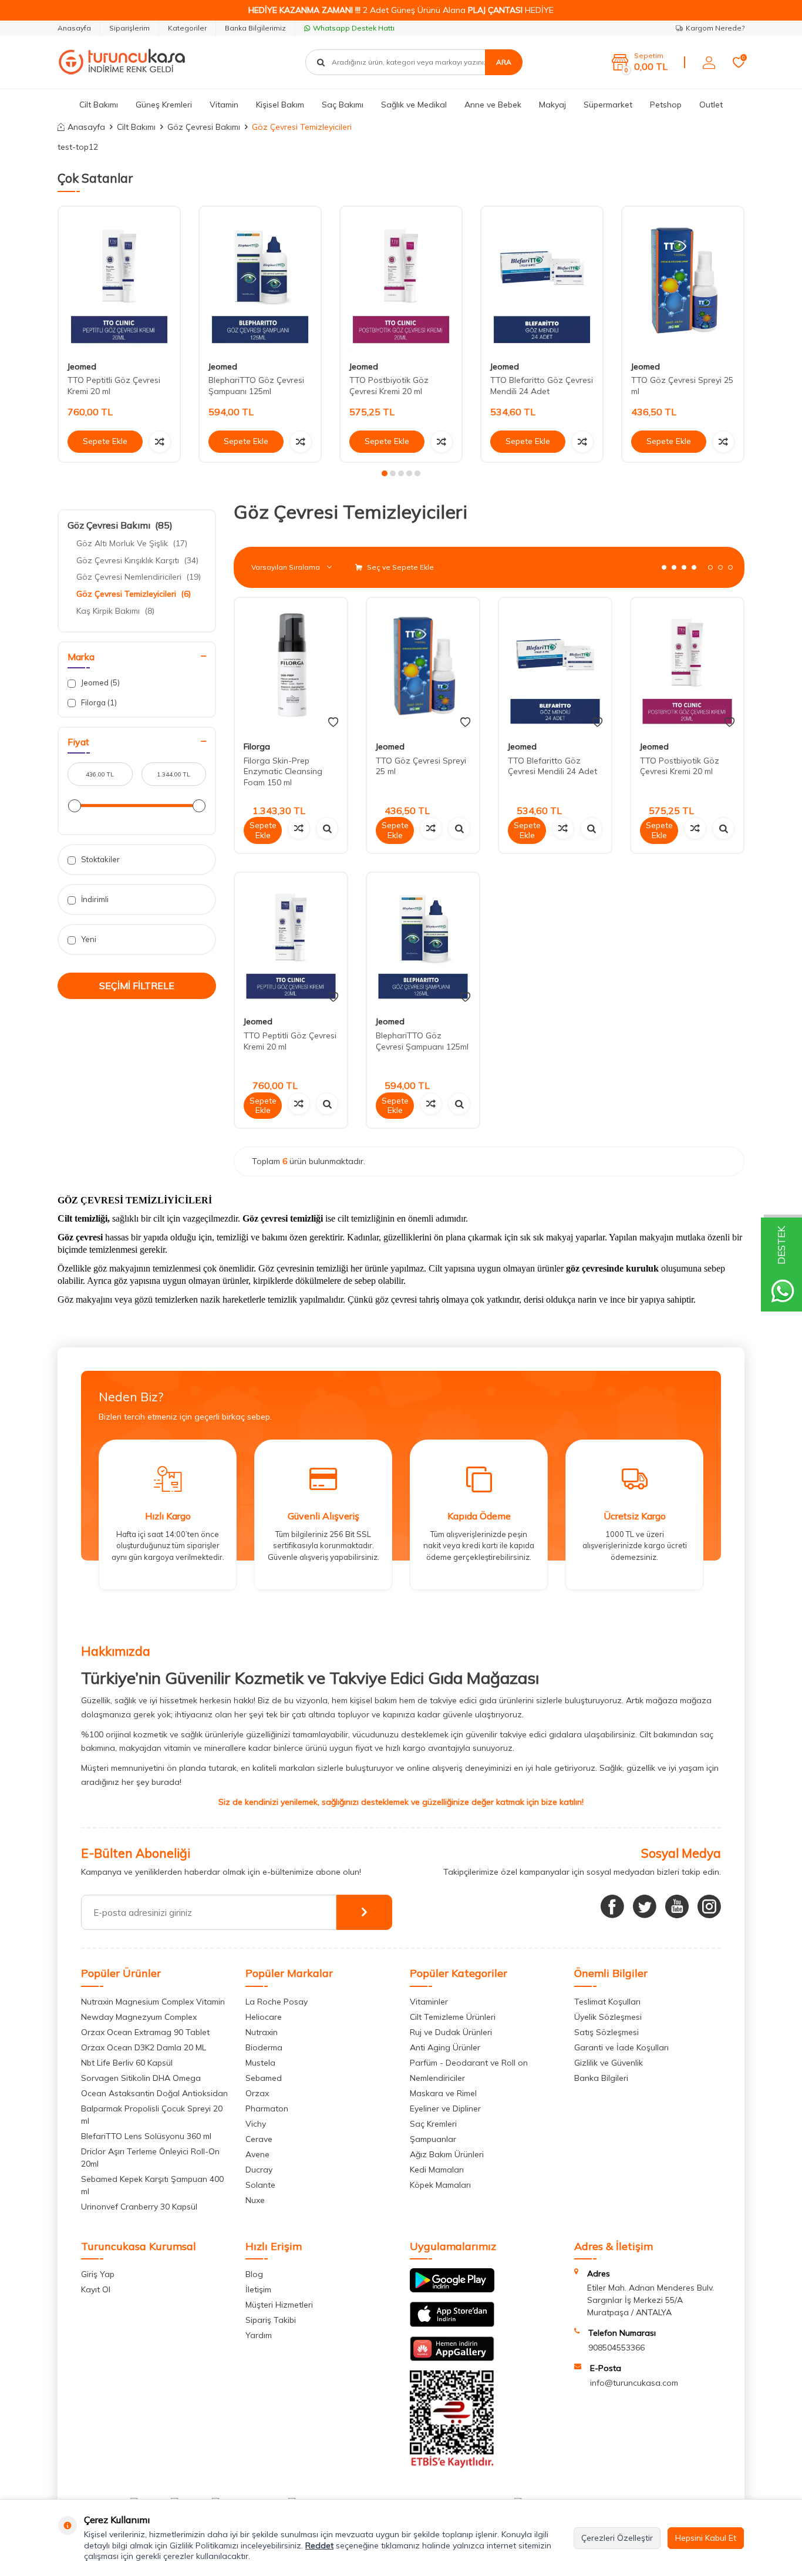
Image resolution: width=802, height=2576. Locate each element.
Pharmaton (267, 2108)
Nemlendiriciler (437, 2078)
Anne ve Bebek (493, 105)
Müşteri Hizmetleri (279, 2305)
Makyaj (552, 105)
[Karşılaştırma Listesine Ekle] (160, 442)
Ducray (259, 2170)
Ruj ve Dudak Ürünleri (451, 2032)
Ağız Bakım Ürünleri (447, 2154)
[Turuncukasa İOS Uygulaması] (452, 2324)
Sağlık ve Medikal (414, 105)
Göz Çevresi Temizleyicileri (134, 594)
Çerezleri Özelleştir (617, 2538)
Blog (254, 2274)
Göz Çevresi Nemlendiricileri (139, 577)
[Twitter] (645, 1906)
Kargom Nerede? (715, 28)
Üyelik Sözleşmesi (608, 2017)
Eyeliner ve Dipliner (445, 2108)
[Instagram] (709, 1906)
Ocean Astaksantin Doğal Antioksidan (154, 2093)
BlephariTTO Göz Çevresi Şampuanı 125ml (256, 386)
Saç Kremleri (433, 2124)
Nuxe (255, 2200)
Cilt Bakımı (99, 105)
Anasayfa (74, 28)
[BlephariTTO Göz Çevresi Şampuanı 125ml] (260, 279)
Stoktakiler (100, 859)
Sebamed (264, 2078)
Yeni (88, 939)
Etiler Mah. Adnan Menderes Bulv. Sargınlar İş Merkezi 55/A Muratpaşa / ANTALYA (651, 2300)
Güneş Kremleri (164, 105)
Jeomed (82, 366)
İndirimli (94, 899)
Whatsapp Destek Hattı (354, 28)
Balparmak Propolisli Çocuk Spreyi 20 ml (152, 2115)
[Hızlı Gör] (327, 828)
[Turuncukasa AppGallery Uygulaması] (452, 2358)
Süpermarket (608, 105)
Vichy (256, 2124)
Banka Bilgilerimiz (255, 28)
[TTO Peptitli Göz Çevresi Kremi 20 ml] (119, 279)
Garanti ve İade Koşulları (621, 2047)
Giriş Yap (98, 2274)
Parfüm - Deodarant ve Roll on (469, 2063)
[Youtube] (677, 1906)
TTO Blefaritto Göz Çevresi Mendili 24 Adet (542, 386)
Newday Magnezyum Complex (139, 2017)
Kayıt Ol (96, 2289)
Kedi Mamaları (437, 2170)
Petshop (666, 105)
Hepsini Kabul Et (706, 2538)
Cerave (259, 2139)
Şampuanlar (433, 2139)
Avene (257, 2154)
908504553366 (616, 2348)
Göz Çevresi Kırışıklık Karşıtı (137, 560)
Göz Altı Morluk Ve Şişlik (132, 543)
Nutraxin (262, 2032)
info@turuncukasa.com (634, 2383)
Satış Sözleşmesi (606, 2032)
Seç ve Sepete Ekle (400, 567)
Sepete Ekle (105, 441)
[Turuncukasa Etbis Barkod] (452, 2465)
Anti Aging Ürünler (445, 2047)
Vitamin (224, 105)
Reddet (319, 2545)
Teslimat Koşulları (607, 2002)
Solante (260, 2185)
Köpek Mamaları (440, 2185)
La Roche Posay (277, 2002)
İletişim (258, 2289)
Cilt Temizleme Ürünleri (453, 2017)
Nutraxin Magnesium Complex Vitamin (153, 2002)
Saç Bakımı (343, 105)
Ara (504, 62)
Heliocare (264, 2017)
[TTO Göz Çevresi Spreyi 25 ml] (683, 279)
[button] (385, 473)
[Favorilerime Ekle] (333, 722)
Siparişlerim (129, 28)
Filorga (98, 702)
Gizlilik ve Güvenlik (609, 2063)
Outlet (711, 105)
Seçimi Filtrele (137, 986)
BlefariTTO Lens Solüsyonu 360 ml (146, 2136)
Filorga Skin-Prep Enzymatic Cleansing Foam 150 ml (283, 772)
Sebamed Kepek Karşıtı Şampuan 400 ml (152, 2185)
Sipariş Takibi (271, 2320)
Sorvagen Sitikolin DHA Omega (141, 2078)
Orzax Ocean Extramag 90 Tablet (145, 2032)
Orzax (257, 2093)
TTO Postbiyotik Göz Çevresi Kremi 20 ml (389, 386)
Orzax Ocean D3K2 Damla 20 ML (144, 2047)
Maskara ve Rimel (443, 2093)
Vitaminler (429, 2002)
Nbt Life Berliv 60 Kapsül (127, 2063)
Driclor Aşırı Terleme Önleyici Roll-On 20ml (150, 2158)
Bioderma (264, 2047)
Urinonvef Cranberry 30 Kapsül (139, 2207)
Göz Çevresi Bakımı (204, 127)
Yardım (259, 2335)
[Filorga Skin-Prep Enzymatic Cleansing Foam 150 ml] (291, 665)
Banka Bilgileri (601, 2078)
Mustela (260, 2063)
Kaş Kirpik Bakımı (115, 611)
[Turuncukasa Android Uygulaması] (452, 2289)
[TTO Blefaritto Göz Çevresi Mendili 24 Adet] (542, 279)
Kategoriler (187, 28)
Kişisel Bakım (280, 105)
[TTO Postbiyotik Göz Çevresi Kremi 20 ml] (401, 279)
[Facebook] (612, 1906)
